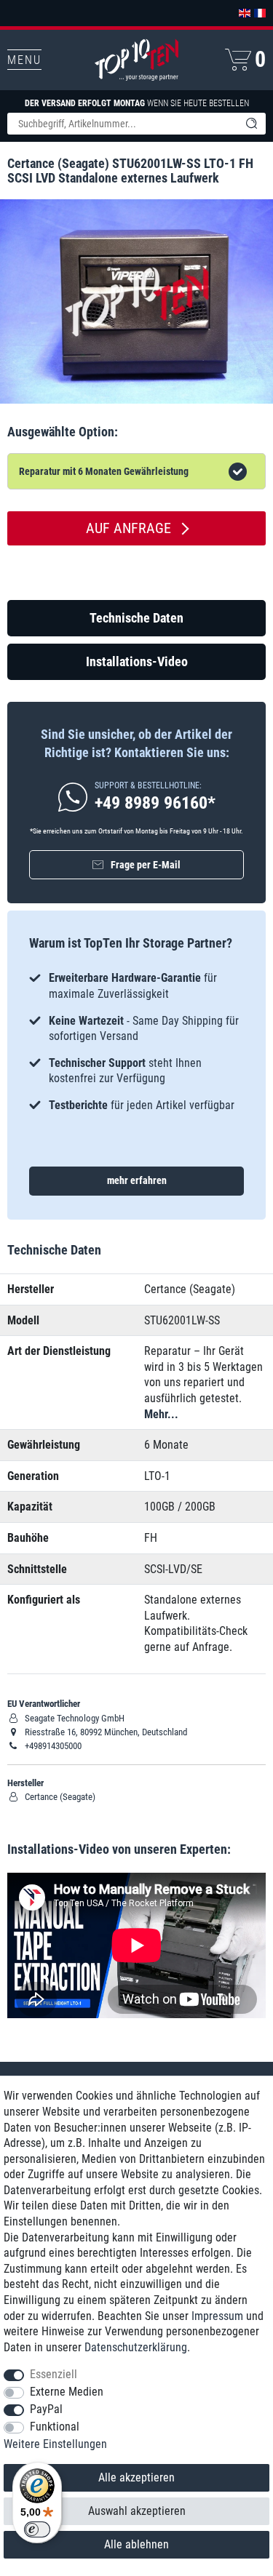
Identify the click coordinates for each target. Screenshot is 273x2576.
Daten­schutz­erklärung (136, 2347)
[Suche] (251, 124)
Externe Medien (67, 2392)
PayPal (46, 2409)
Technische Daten (136, 618)
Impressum (217, 2316)
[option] (136, 1041)
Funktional (55, 2427)
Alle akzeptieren (136, 2477)
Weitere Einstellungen (55, 2444)
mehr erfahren (137, 1180)
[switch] (37, 2529)
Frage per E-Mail (146, 865)
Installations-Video (137, 661)
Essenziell (54, 2374)
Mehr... (161, 1414)
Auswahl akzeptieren (137, 2511)
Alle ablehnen (136, 2544)
